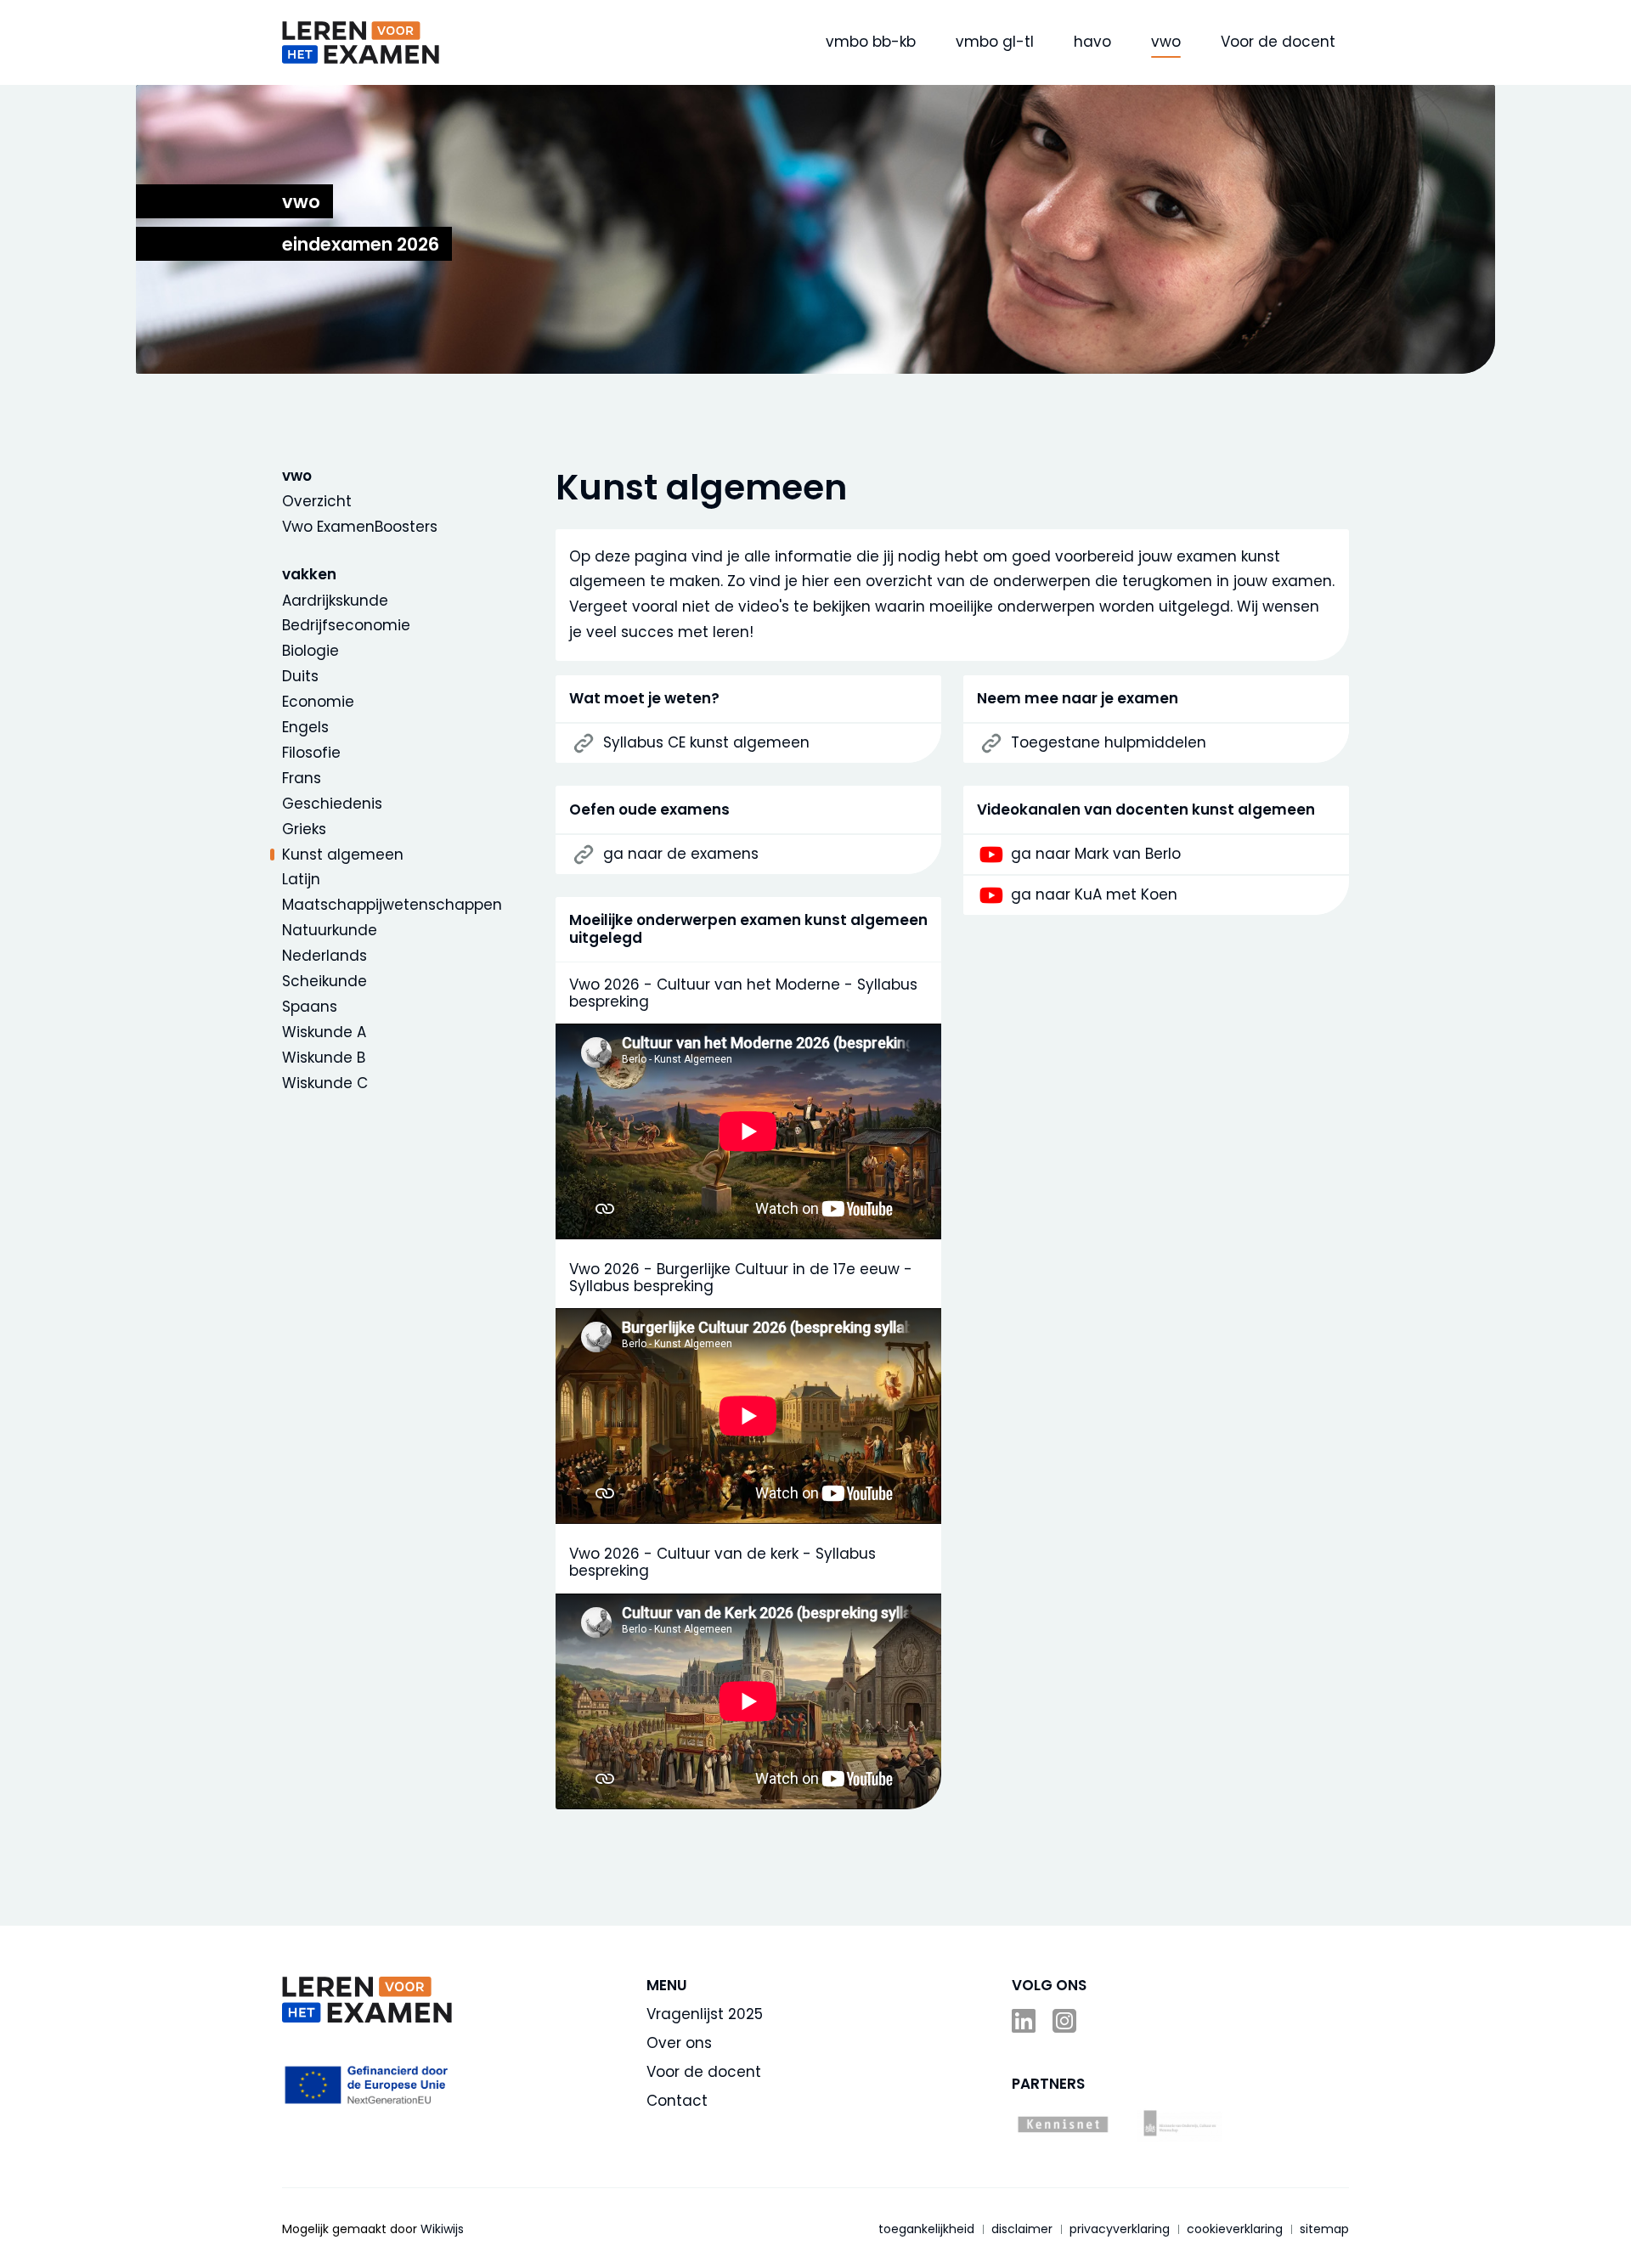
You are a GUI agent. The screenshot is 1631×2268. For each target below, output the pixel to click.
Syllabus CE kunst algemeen (706, 742)
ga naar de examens (681, 854)
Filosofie (311, 753)
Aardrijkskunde (335, 601)
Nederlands (325, 956)
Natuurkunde (330, 930)
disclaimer (1022, 2229)
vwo (1166, 42)
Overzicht (317, 501)
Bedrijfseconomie (346, 625)
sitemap (1324, 2229)
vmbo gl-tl (995, 42)
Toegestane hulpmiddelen (1109, 742)
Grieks (304, 829)
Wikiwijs (442, 2229)
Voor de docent (1278, 42)
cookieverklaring (1235, 2229)
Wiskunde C (325, 1083)
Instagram (1066, 2021)
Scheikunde (325, 981)
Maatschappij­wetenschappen (392, 905)
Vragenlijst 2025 (705, 2014)
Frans (302, 778)
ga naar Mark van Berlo (1096, 854)
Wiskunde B (324, 1058)
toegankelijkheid (926, 2229)
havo (1092, 42)
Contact (677, 2101)
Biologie (310, 651)
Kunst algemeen (343, 855)
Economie (318, 702)
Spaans (310, 1007)
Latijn (301, 879)
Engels (305, 727)
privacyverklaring (1120, 2229)
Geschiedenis (332, 804)
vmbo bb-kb (871, 42)
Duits (300, 676)
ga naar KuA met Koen (1094, 894)
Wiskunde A (324, 1032)
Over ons (679, 2043)
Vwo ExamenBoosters (360, 527)
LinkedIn (1025, 2021)
